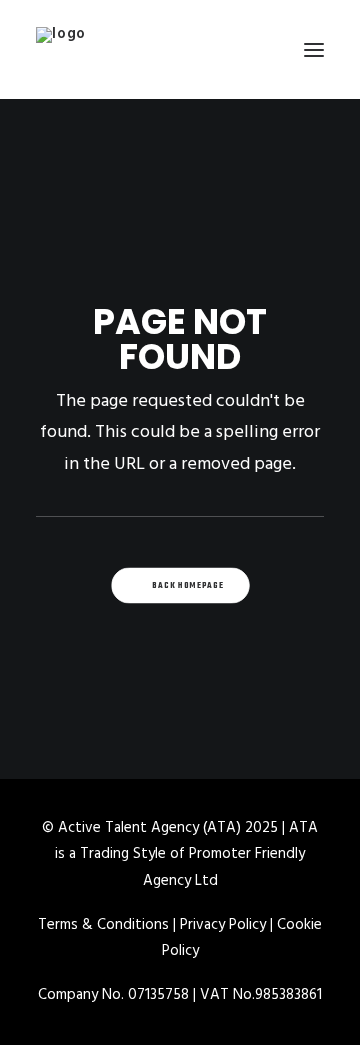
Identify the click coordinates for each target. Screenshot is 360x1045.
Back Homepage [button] (188, 586)
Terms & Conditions (103, 925)
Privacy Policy (223, 925)
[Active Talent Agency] (180, 49)
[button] (314, 49)
